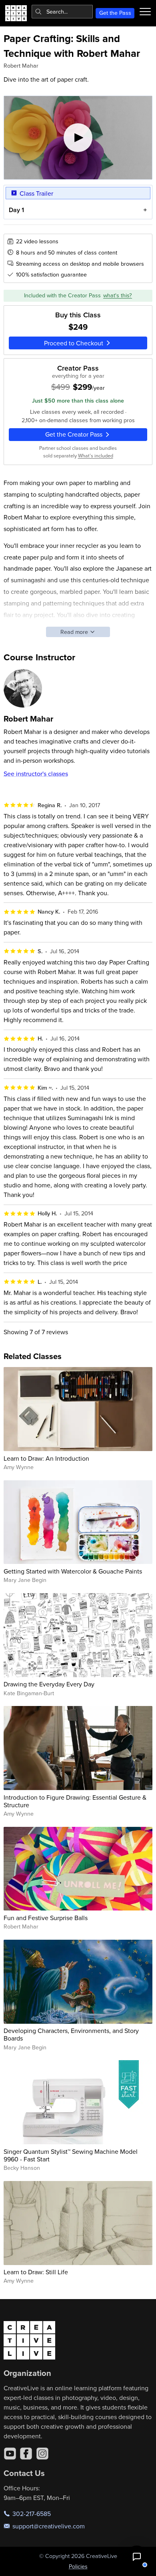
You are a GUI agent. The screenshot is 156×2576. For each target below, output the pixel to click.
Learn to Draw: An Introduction (46, 1458)
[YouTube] (10, 2454)
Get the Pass (115, 13)
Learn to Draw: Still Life (36, 2272)
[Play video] (78, 138)
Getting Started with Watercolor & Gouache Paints (73, 1571)
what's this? (118, 295)
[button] (137, 2557)
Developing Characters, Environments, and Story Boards (71, 2034)
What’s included (96, 455)
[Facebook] (26, 2454)
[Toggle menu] (145, 12)
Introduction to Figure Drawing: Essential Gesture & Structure (75, 1801)
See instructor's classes (36, 774)
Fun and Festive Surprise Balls (46, 1918)
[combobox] (62, 12)
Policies (78, 2566)
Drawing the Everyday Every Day (49, 1684)
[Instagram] (42, 2454)
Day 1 (16, 210)
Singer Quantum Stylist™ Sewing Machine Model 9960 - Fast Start (71, 2155)
